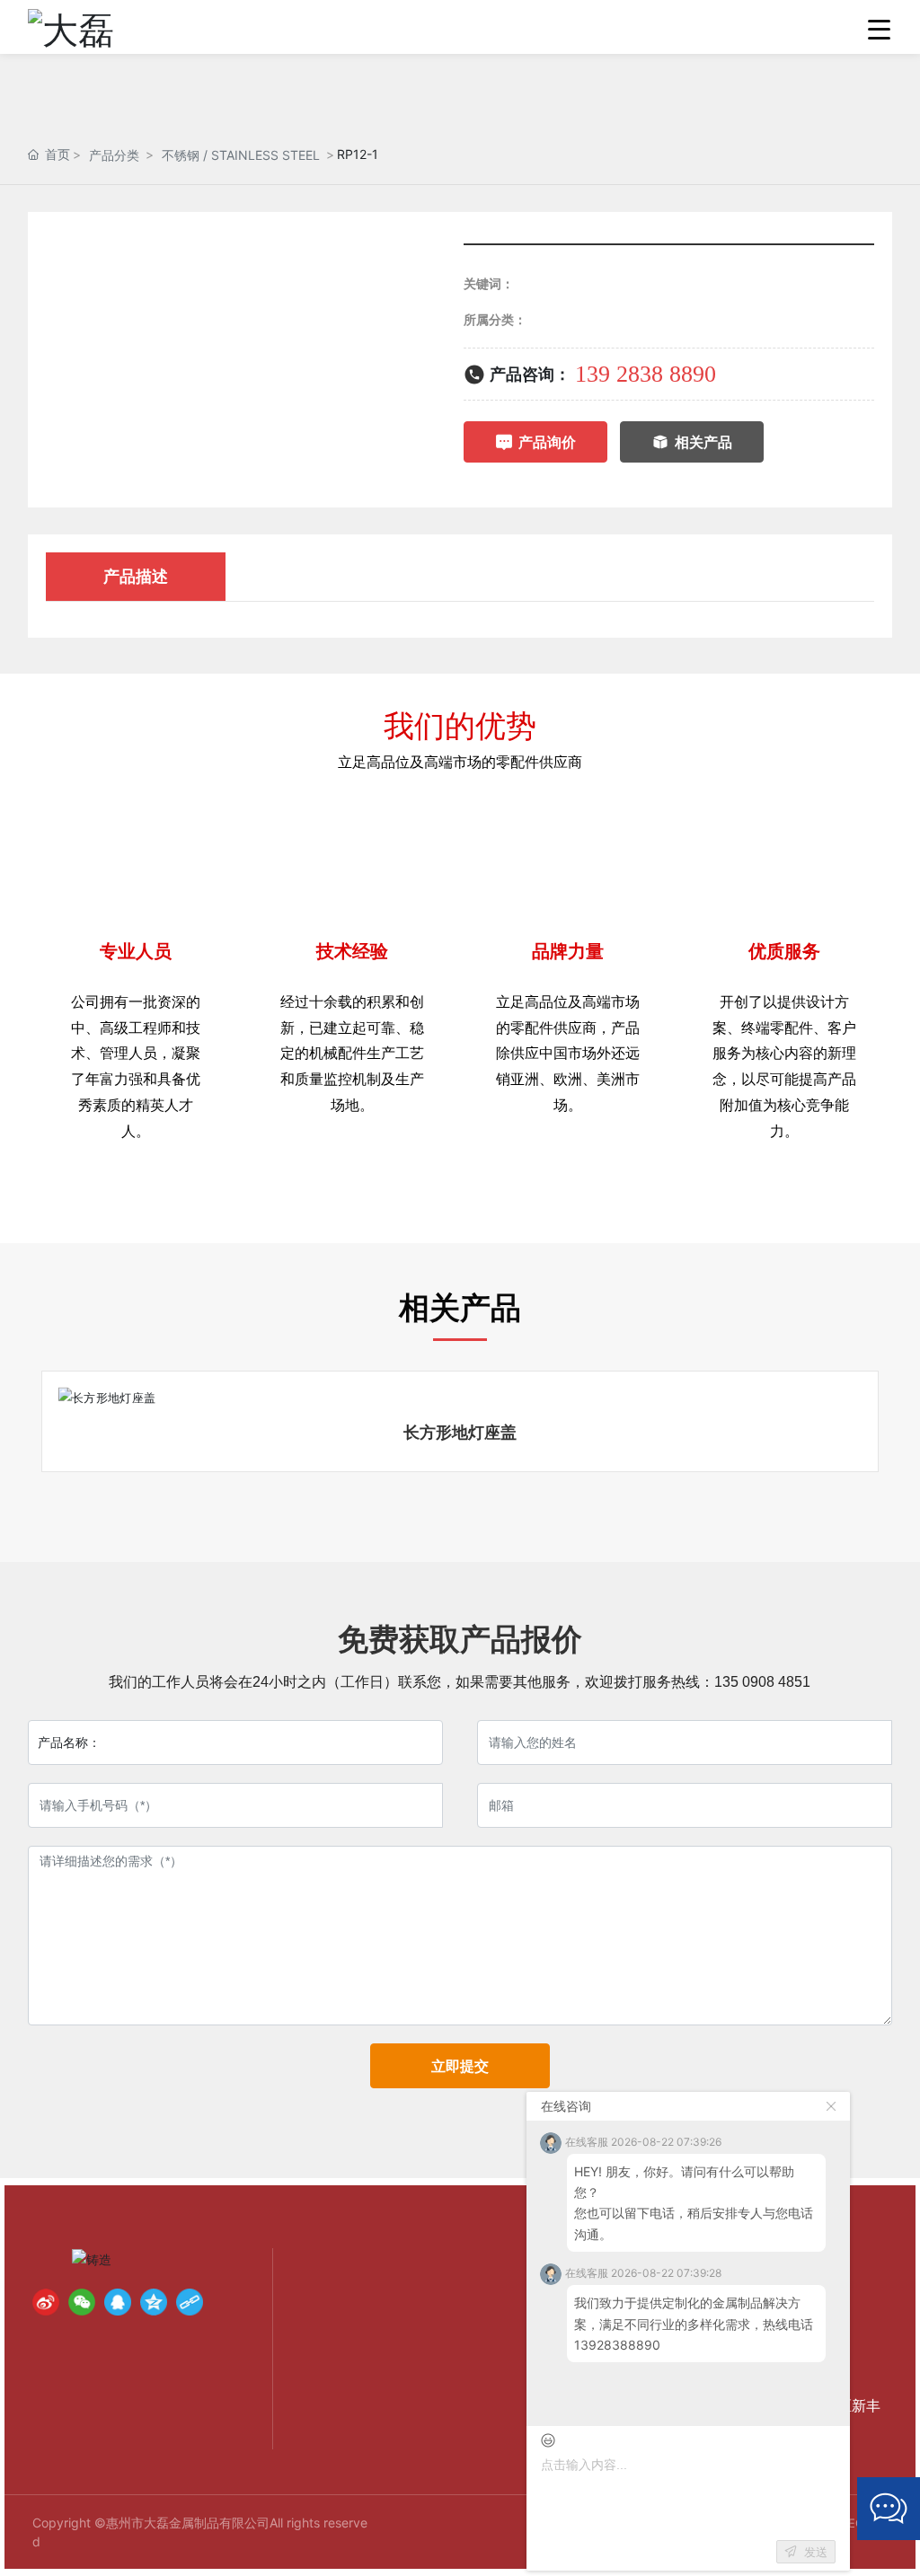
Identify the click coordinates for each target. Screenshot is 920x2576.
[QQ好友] (118, 2302)
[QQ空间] (154, 2302)
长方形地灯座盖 (460, 1432)
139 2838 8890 (646, 374)
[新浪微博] (46, 2302)
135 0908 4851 (762, 1682)
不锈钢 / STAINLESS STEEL (241, 155)
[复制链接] (190, 2302)
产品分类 (114, 155)
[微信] (82, 2302)
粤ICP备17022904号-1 (603, 2523)
